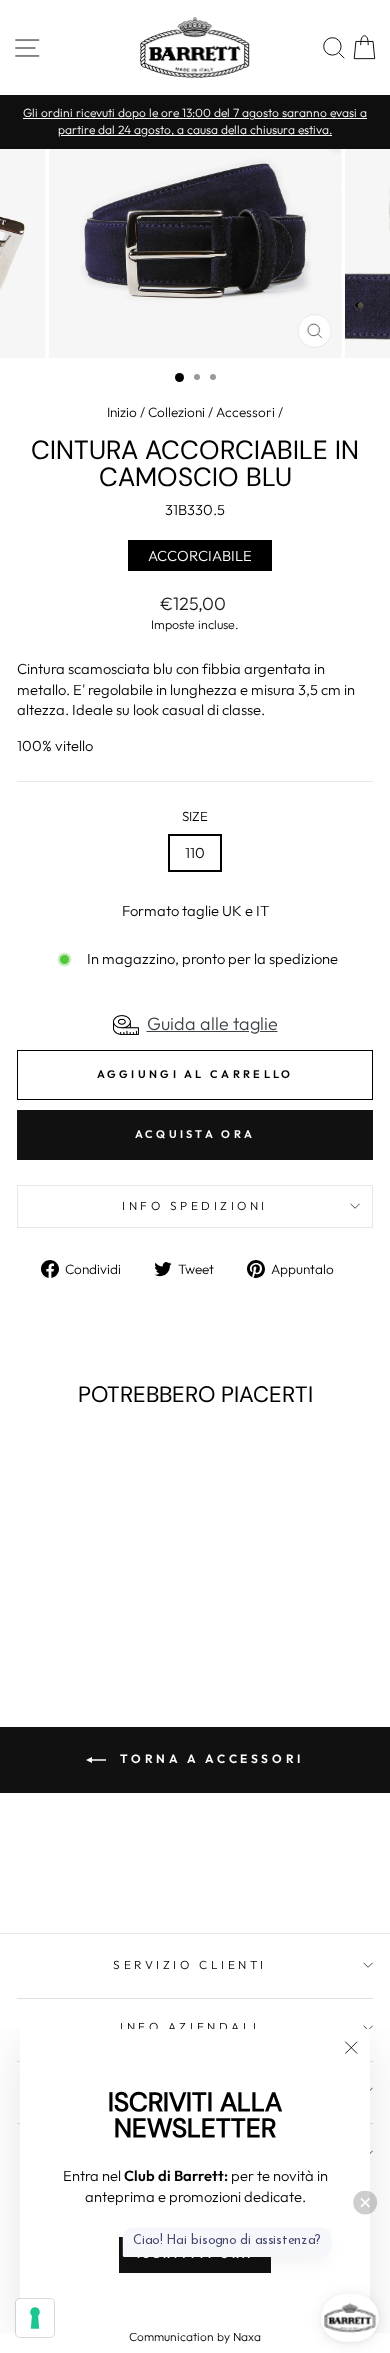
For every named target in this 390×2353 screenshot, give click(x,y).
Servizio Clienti (190, 1964)
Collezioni (176, 412)
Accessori (245, 412)
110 (195, 852)
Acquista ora (195, 1134)
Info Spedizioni (195, 1205)
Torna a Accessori (209, 1758)
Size (195, 816)
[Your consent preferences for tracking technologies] (35, 2318)
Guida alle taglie (212, 1023)
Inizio (122, 412)
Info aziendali (189, 2026)
